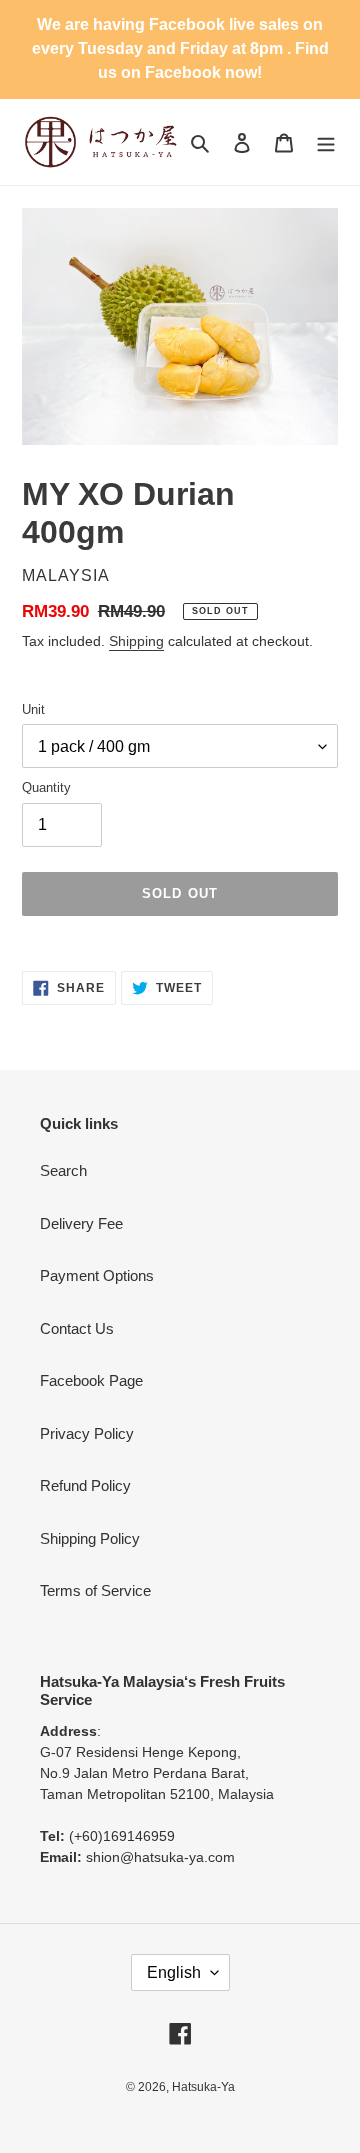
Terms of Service (95, 1590)
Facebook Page (91, 1380)
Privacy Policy (87, 1433)
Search (63, 1170)
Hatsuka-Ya (203, 2087)
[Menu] (326, 142)
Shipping (136, 641)
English (174, 1972)
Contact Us (77, 1328)
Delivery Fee (81, 1223)
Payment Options (97, 1275)
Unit (33, 709)
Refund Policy (85, 1485)
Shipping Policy (90, 1538)
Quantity (46, 787)
